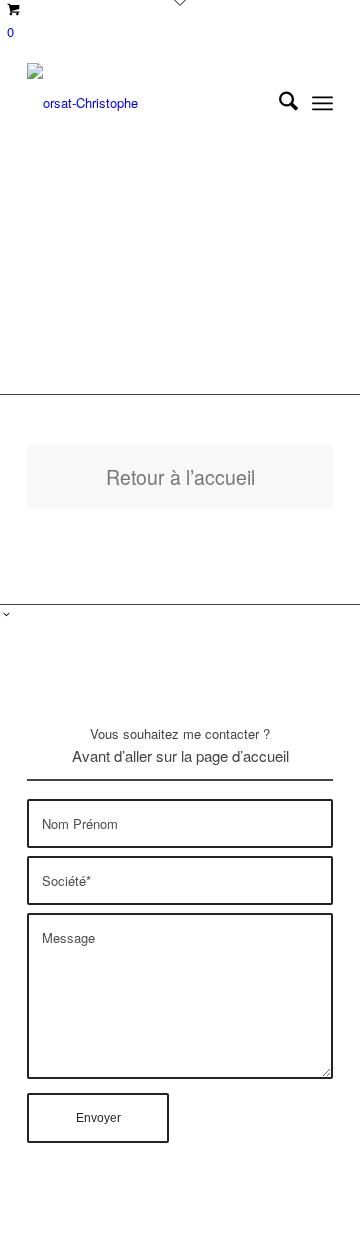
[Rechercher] (278, 103)
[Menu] (322, 103)
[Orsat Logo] (149, 103)
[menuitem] (278, 103)
